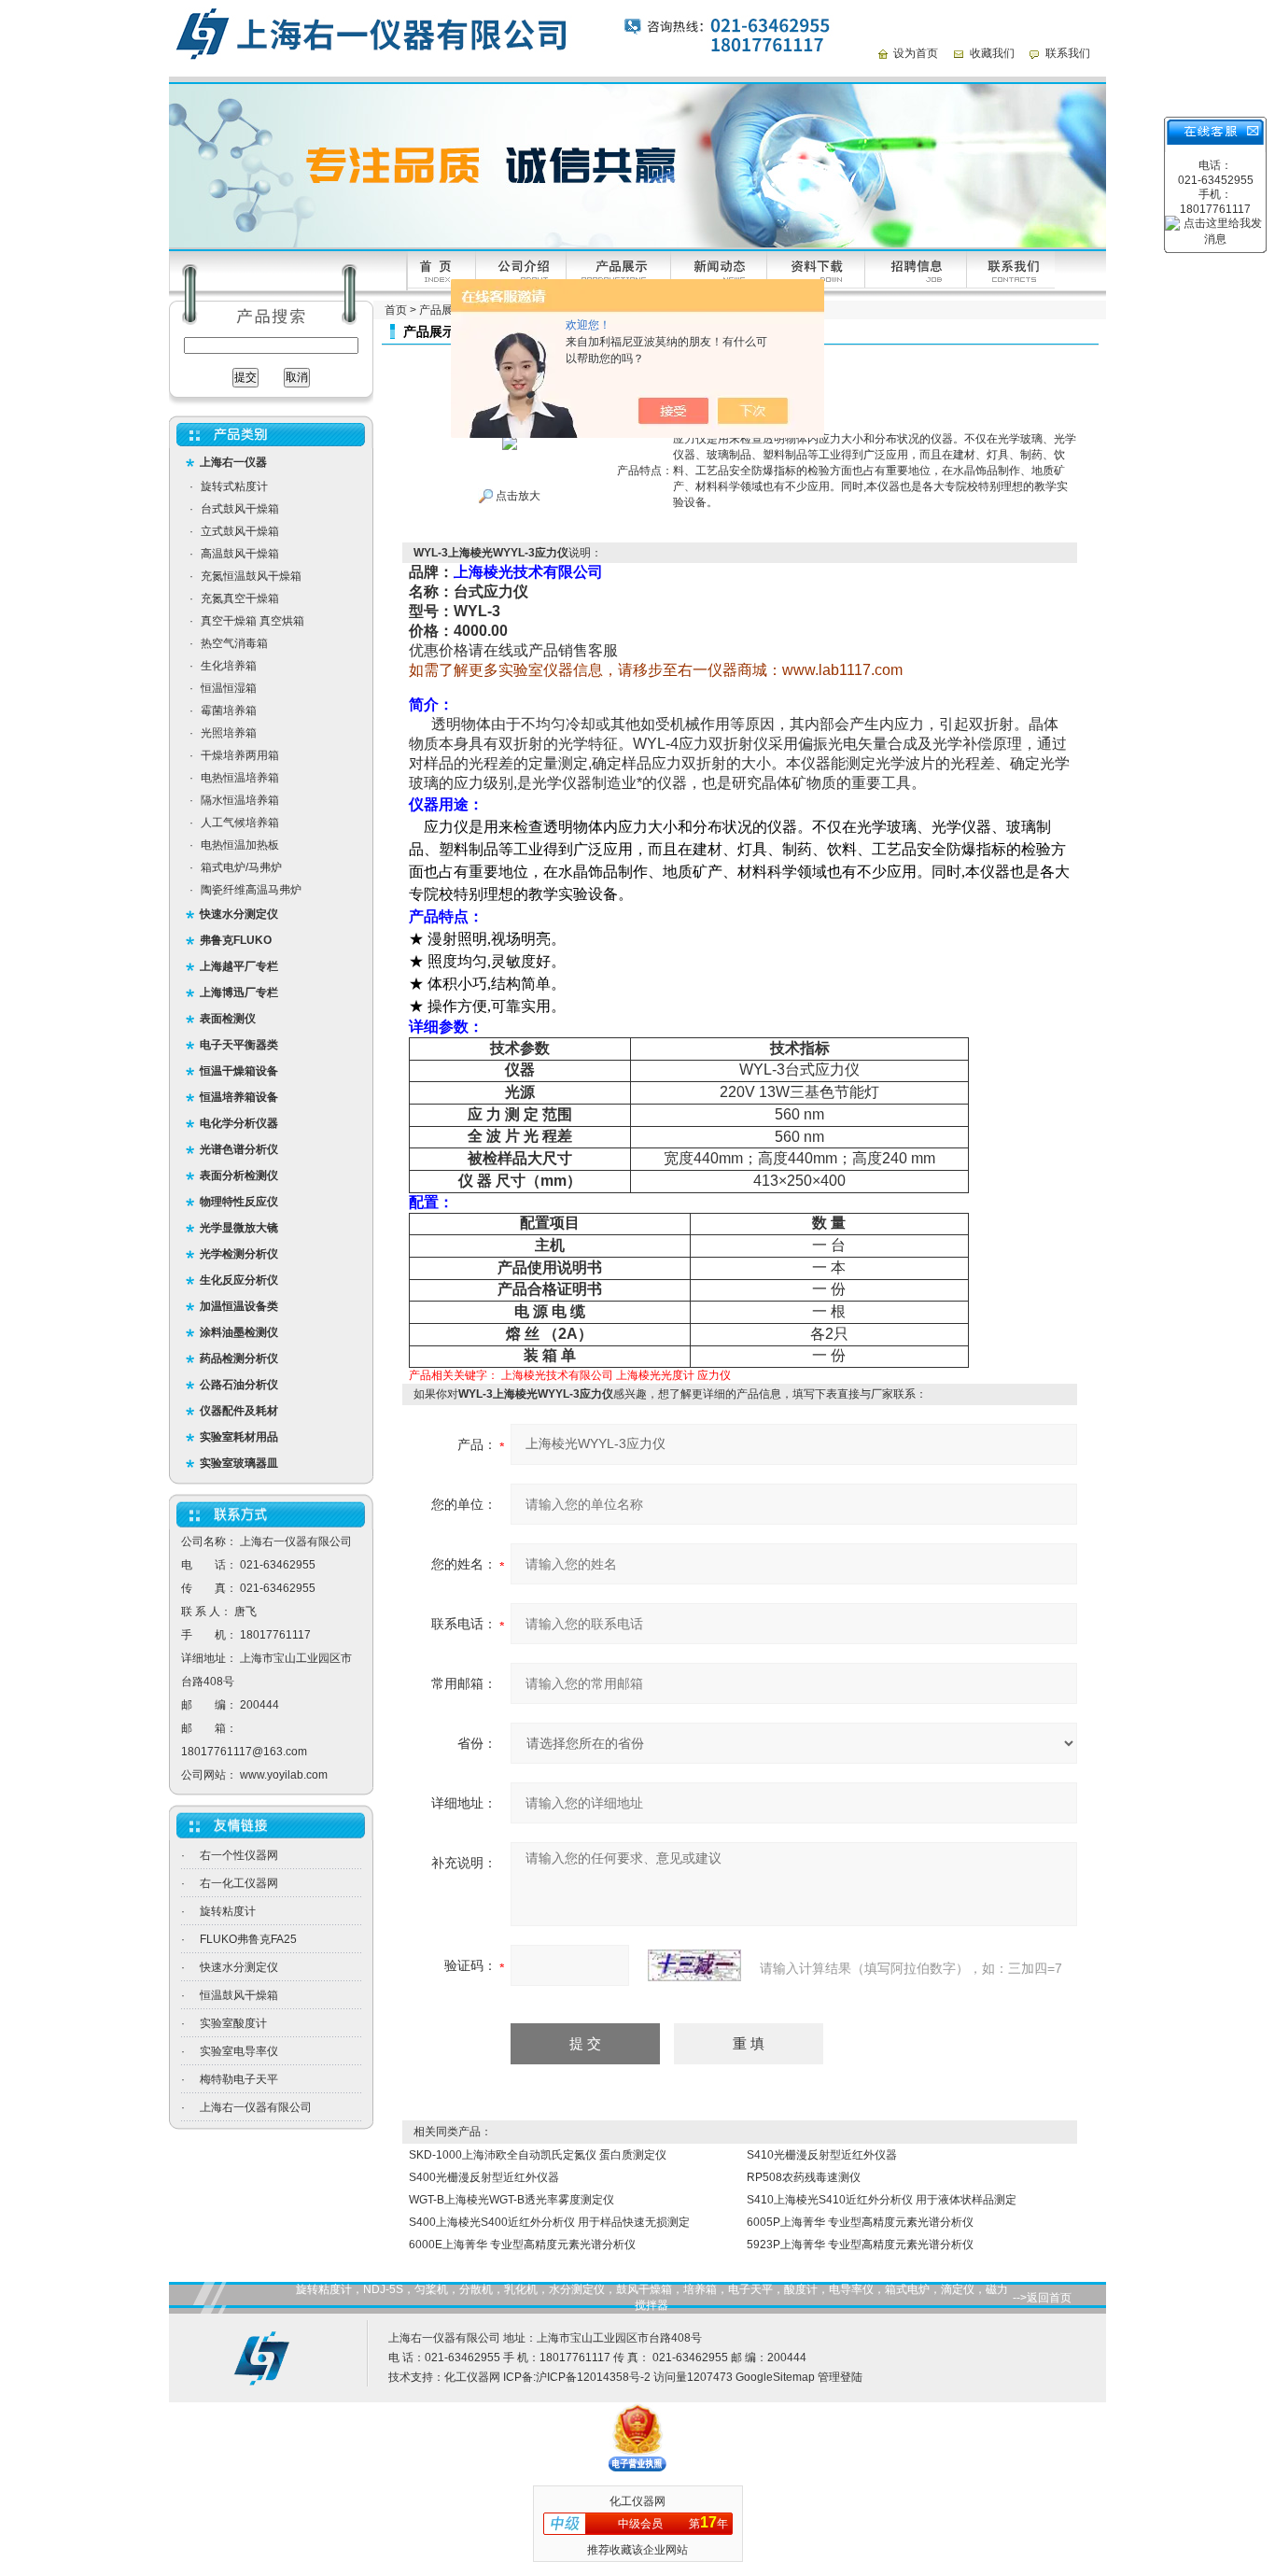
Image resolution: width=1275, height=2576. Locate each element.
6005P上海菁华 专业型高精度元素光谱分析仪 (860, 2222)
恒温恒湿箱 (229, 688)
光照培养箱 (229, 733)
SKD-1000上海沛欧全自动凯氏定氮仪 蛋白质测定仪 (538, 2155)
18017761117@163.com (244, 1752)
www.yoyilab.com (284, 1775)
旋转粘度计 (228, 1911)
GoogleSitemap (775, 2377)
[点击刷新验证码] (694, 1965)
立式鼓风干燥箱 (240, 531)
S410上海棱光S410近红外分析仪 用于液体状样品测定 (882, 2200)
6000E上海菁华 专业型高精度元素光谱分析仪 (522, 2245)
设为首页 (916, 53)
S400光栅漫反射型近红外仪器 (484, 2177)
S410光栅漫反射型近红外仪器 (822, 2155)
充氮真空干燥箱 (240, 598)
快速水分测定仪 (239, 1967)
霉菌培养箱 (229, 711)
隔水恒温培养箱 (240, 800)
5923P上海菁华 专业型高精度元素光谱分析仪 (860, 2245)
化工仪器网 (472, 2377)
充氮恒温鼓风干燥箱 (251, 576)
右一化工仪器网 (239, 1883)
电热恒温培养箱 (240, 778)
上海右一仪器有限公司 (256, 2107)
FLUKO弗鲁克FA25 (248, 1939)
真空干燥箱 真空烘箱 (252, 621)
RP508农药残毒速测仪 (804, 2177)
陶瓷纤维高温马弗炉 (251, 890)
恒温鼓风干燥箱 (239, 1995)
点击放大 (517, 496)
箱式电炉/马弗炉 (241, 867)
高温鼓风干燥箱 (240, 554)
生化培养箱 (229, 666)
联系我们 (1068, 53)
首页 (396, 310)
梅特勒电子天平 (239, 2079)
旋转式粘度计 (234, 486)
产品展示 (441, 310)
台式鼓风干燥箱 (240, 509)
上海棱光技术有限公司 (557, 1375)
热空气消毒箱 (234, 643)
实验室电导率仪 (239, 2051)
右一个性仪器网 (239, 1855)
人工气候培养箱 (240, 823)
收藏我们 (992, 53)
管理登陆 (840, 2377)
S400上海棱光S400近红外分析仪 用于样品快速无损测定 (549, 2222)
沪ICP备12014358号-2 (593, 2377)
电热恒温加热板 (240, 845)
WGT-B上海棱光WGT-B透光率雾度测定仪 (511, 2200)
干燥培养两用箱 (240, 755)
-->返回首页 (1042, 2298)
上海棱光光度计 (655, 1375)
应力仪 (714, 1375)
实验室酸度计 (233, 2023)
